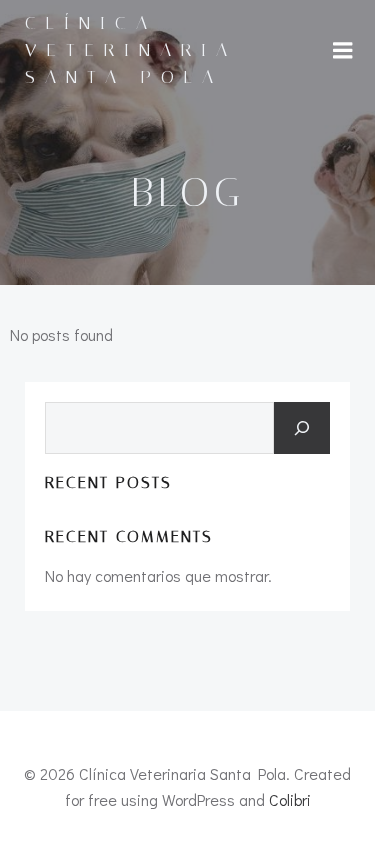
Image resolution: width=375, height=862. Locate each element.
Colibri (290, 799)
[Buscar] (302, 428)
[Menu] (343, 51)
